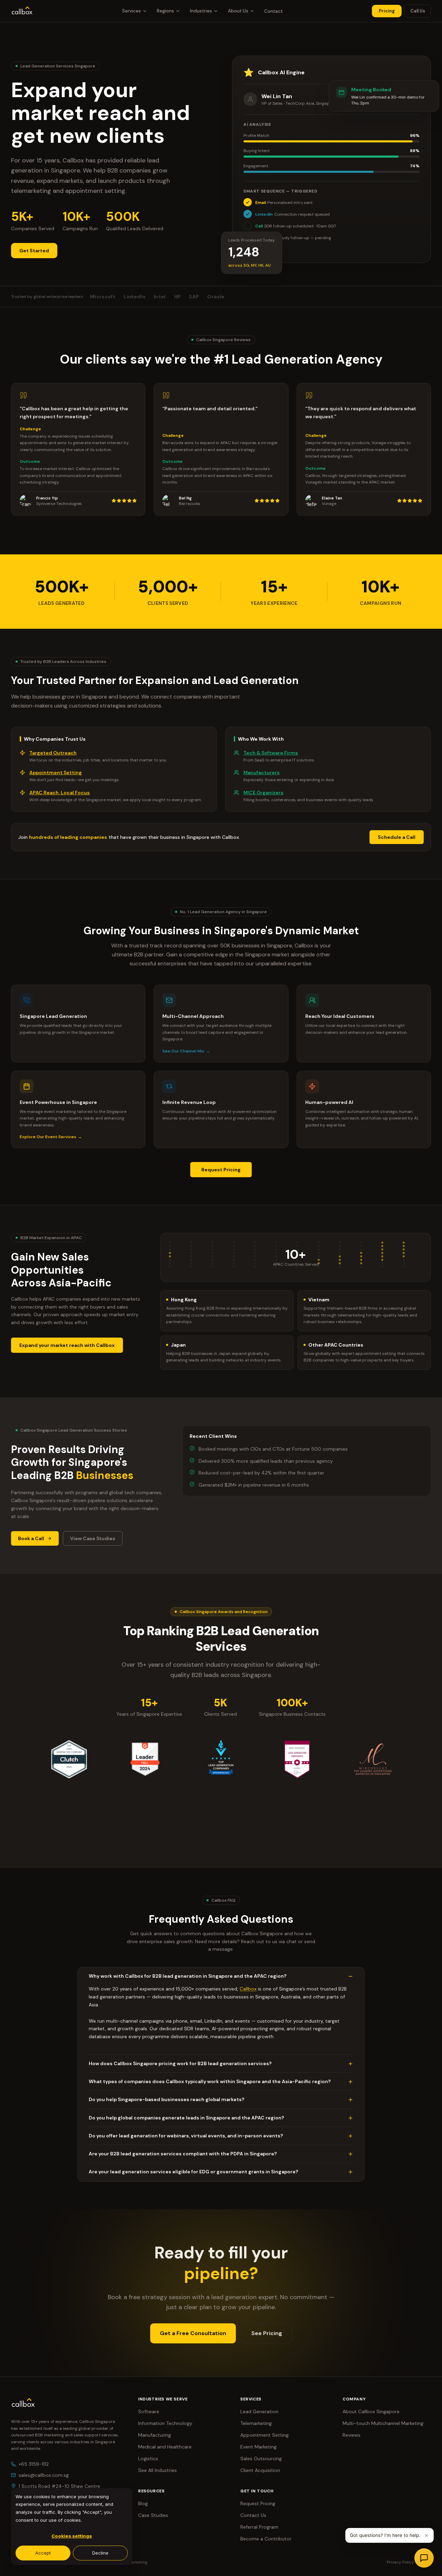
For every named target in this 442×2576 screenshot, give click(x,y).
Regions (165, 11)
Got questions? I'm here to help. (385, 2535)
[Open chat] (424, 2558)
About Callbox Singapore (371, 2411)
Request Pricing (221, 1170)
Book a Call (31, 1538)
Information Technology (165, 2423)
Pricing (387, 11)
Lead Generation (259, 2411)
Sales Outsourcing (261, 2458)
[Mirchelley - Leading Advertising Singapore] (373, 1759)
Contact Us (253, 2515)
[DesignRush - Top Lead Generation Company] (221, 1759)
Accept (43, 2553)
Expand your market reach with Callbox (67, 1345)
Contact (273, 11)
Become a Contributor (266, 2539)
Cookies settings (72, 2536)
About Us (238, 11)
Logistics (148, 2458)
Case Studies (153, 2515)
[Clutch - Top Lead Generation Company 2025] (69, 1759)
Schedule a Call (397, 837)
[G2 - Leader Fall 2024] (145, 1759)
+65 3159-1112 (34, 2464)
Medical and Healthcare (165, 2447)
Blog (143, 2503)
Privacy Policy (400, 2562)
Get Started (34, 251)
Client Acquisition (260, 2470)
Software (149, 2411)
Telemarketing (256, 2423)
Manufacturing (155, 2435)
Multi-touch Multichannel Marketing (383, 2423)
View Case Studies (93, 1538)
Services (132, 11)
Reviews (352, 2435)
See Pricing (267, 2333)
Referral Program (259, 2527)
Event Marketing (258, 2447)
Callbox (248, 1989)
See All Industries (157, 2470)
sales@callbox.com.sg (44, 2475)
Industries (201, 11)
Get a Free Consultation (193, 2333)
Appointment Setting (265, 2435)
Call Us (418, 11)
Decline (100, 2553)
